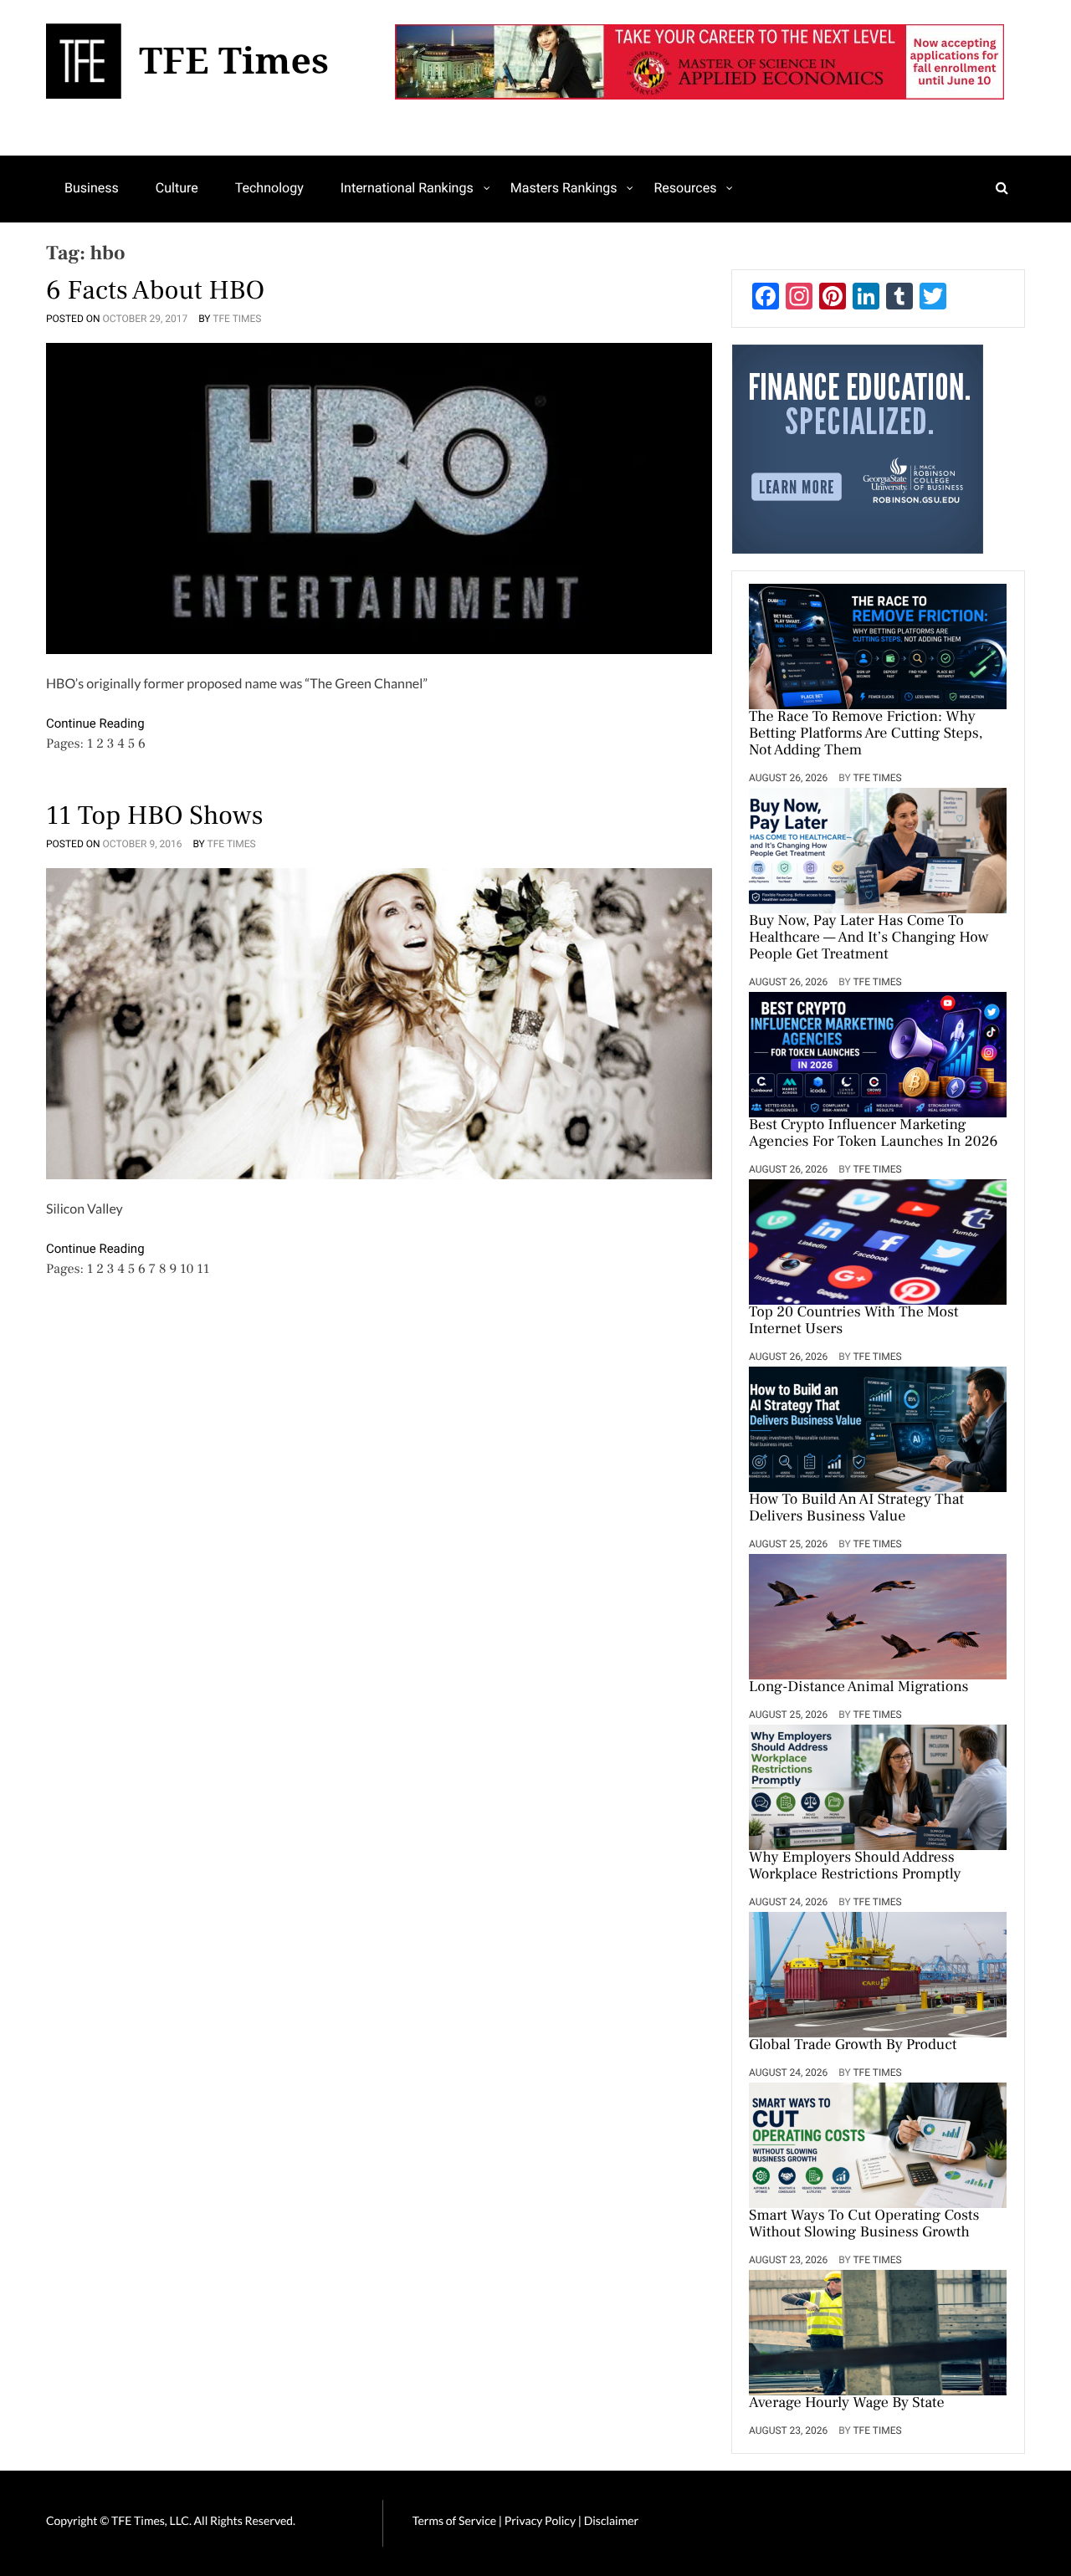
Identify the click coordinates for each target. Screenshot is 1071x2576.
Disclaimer (611, 2520)
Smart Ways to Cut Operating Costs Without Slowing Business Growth (864, 2225)
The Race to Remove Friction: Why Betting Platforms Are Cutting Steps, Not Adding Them (866, 734)
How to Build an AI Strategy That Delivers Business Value (856, 1509)
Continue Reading (95, 723)
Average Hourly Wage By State (847, 2404)
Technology (269, 188)
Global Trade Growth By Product (853, 2046)
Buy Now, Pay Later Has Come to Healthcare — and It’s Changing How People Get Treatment (869, 938)
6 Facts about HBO (155, 290)
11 (203, 1270)
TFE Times (237, 319)
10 (187, 1270)
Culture (177, 188)
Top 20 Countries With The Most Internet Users (853, 1321)
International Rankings (407, 188)
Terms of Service (454, 2520)
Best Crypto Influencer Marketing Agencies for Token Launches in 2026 (873, 1134)
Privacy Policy (541, 2520)
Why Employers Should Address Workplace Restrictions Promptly (855, 1867)
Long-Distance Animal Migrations (858, 1688)
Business (92, 188)
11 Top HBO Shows (155, 815)
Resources (685, 188)
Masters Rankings (564, 188)
